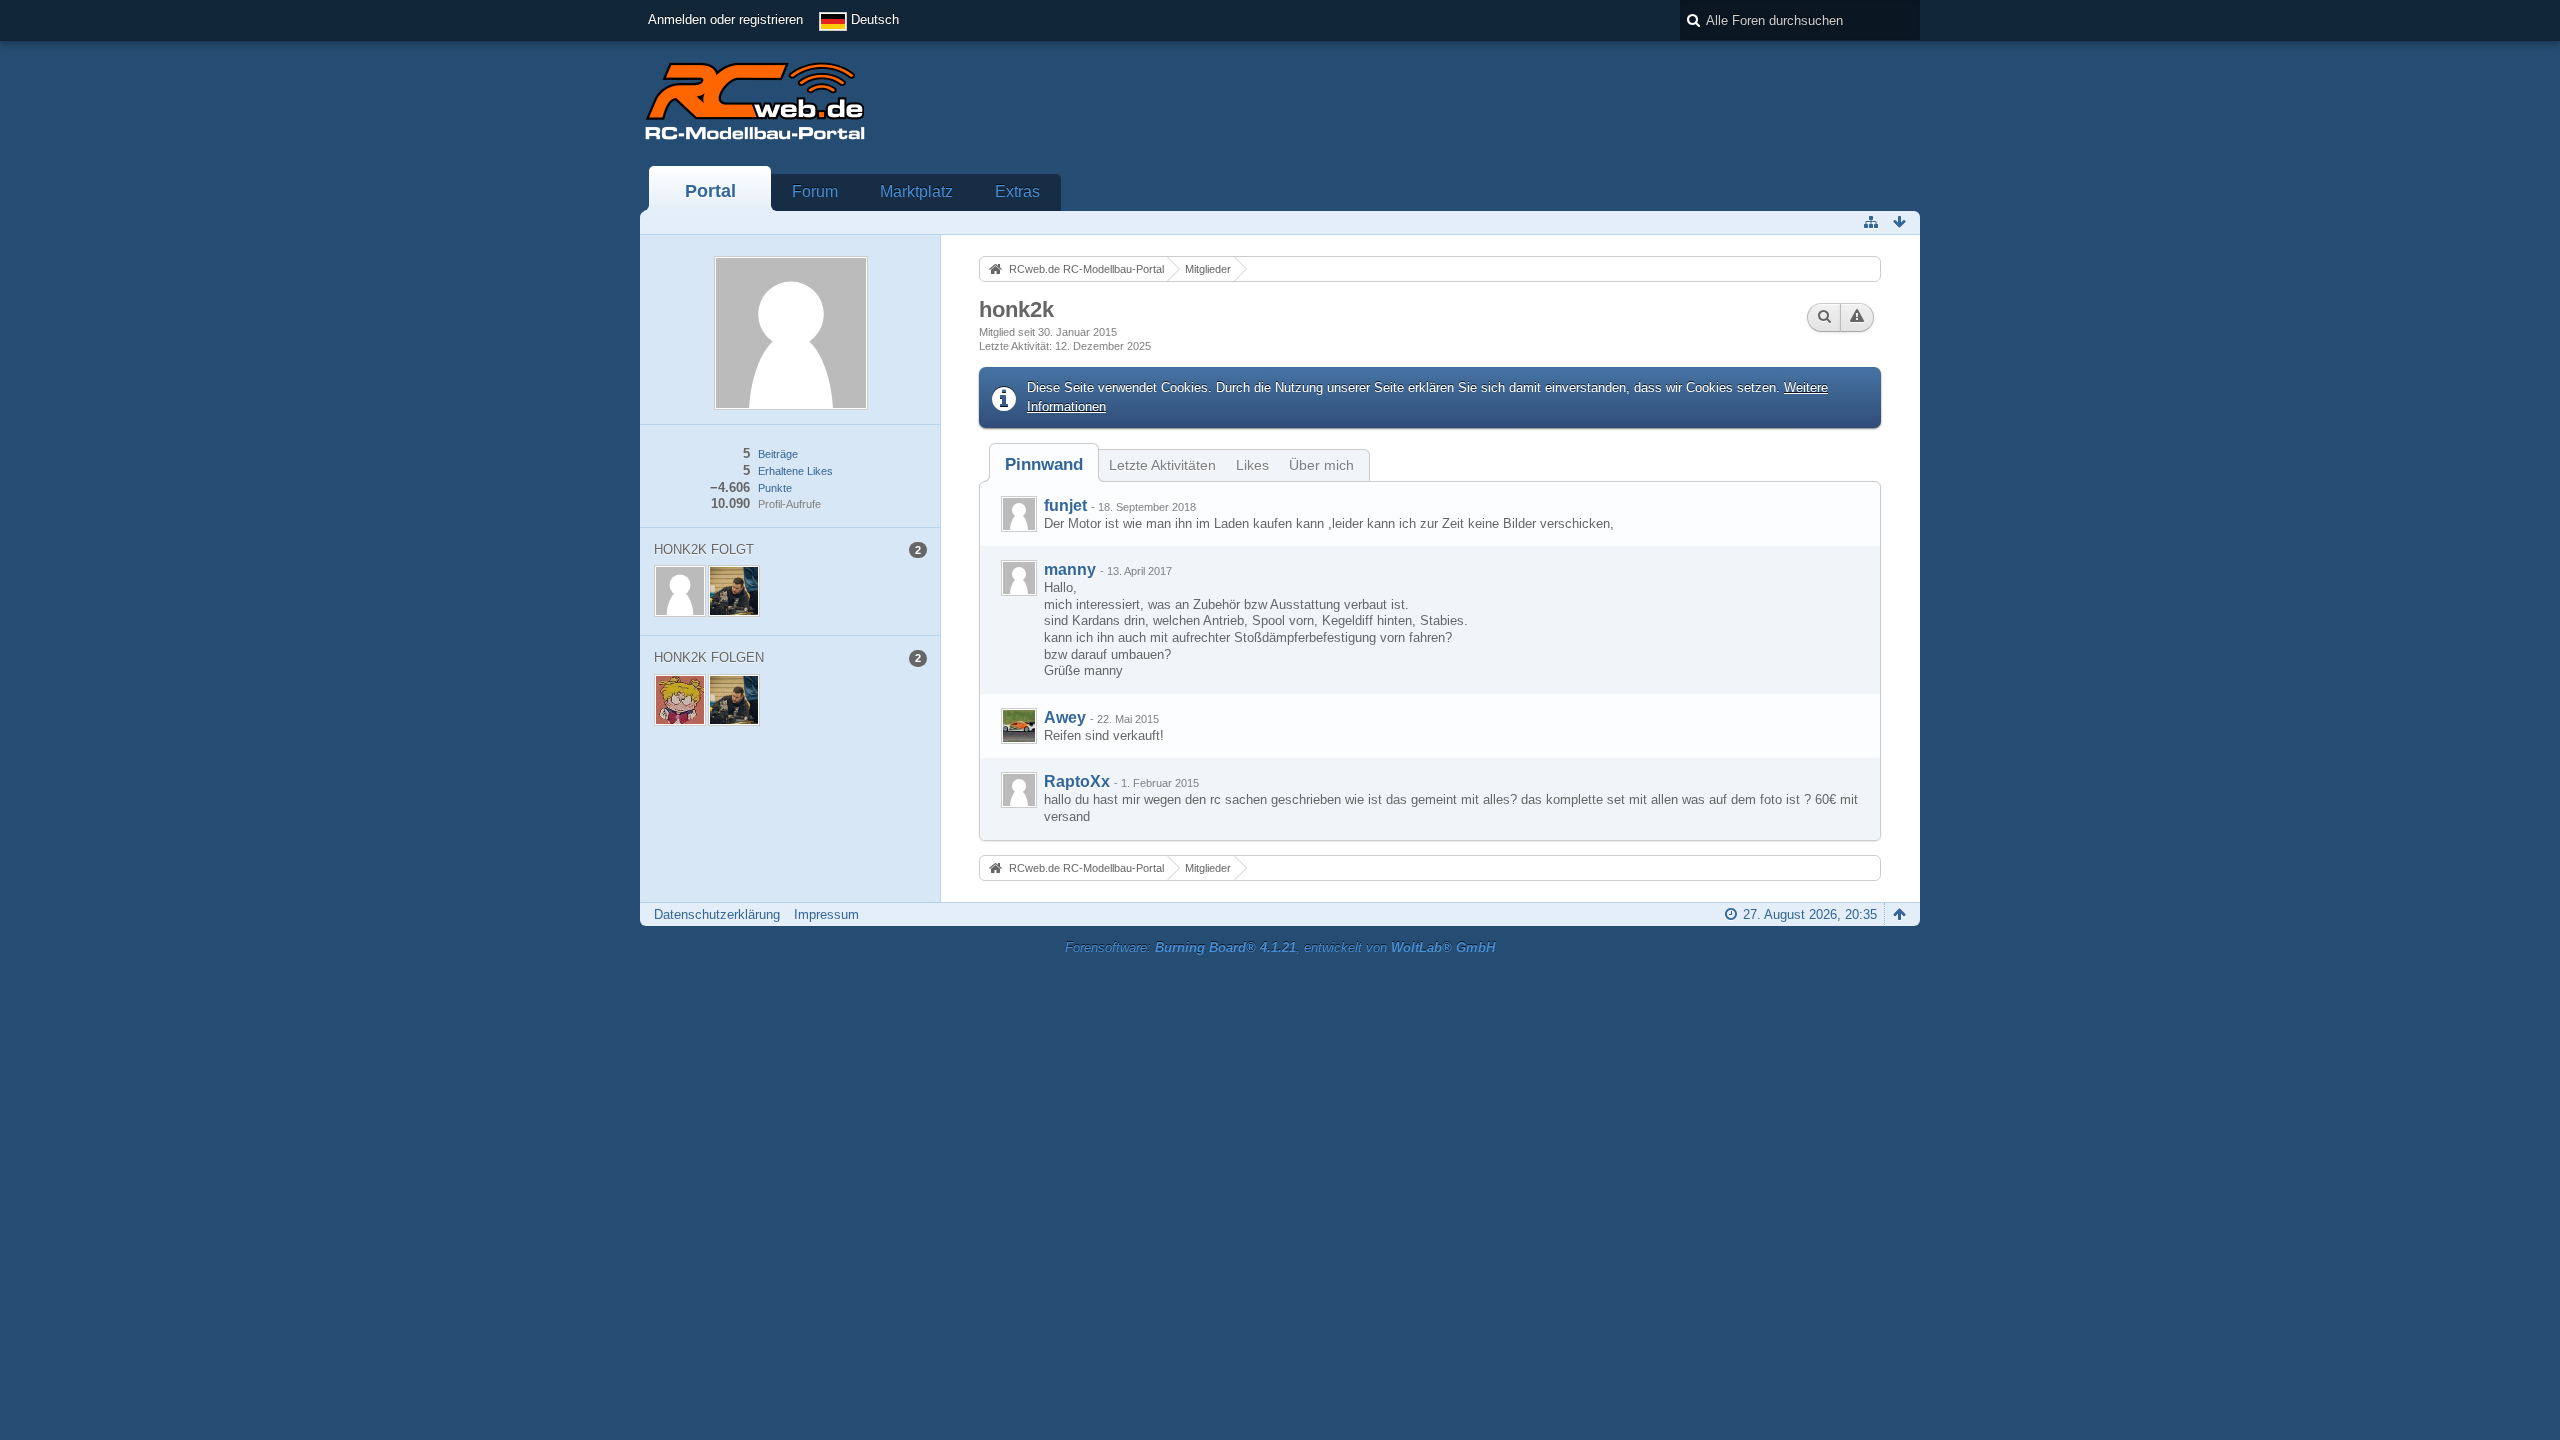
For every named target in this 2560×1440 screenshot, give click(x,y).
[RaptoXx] (1019, 790)
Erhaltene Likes (795, 471)
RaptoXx (1077, 781)
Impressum (826, 914)
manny (1070, 569)
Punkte (775, 488)
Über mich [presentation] (1321, 465)
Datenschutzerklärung (717, 914)
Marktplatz (916, 191)
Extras (1017, 191)
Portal (710, 191)
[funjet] (1019, 514)
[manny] (1019, 578)
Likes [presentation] (1252, 465)
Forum (815, 191)
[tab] (1044, 464)
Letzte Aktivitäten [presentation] (1162, 465)
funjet (1065, 505)
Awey (1065, 717)
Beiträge (778, 454)
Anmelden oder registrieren (725, 19)
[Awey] (1019, 726)
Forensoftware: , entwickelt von (1280, 947)
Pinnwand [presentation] (1044, 464)
